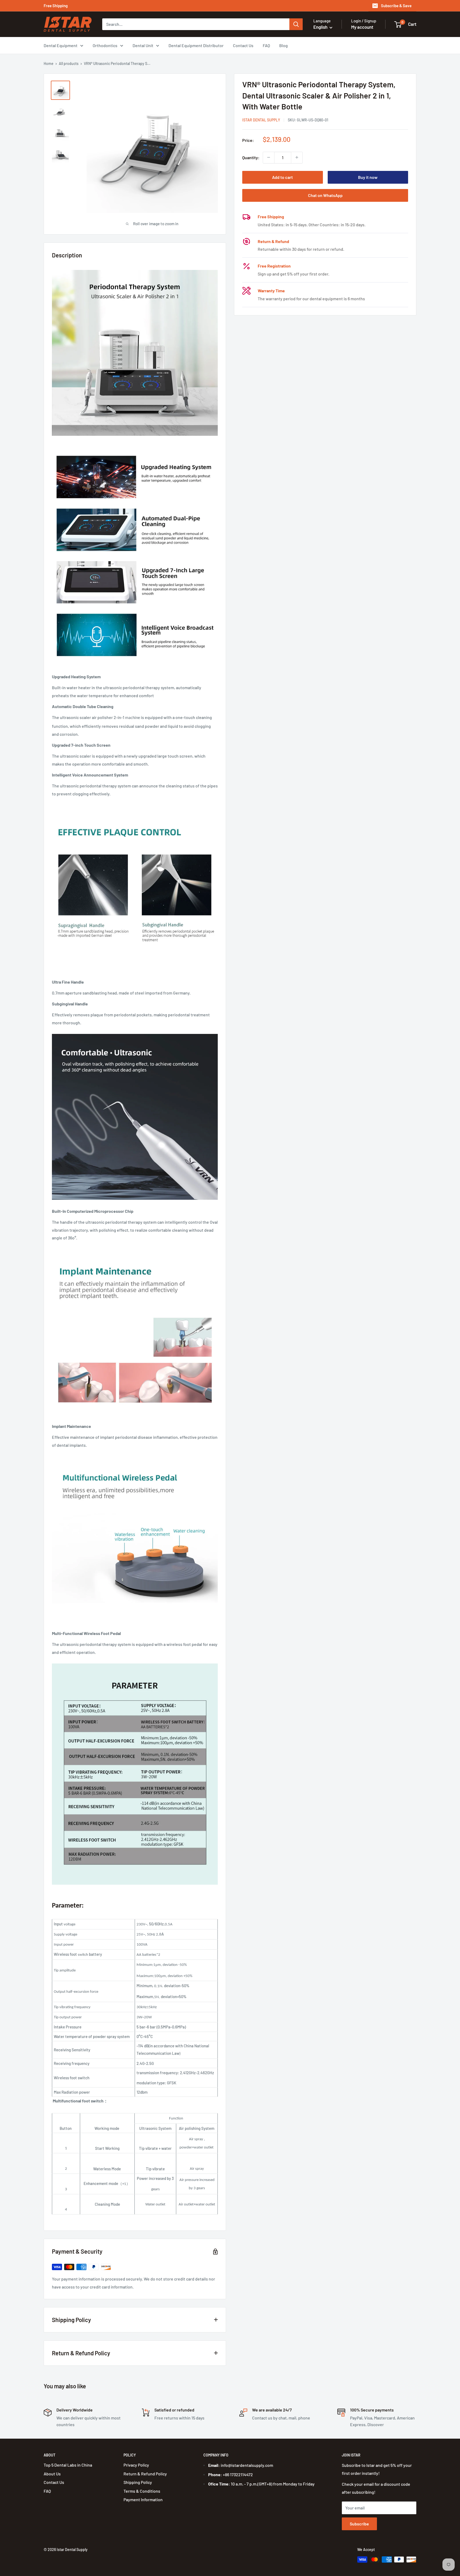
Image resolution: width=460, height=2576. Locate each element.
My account (362, 27)
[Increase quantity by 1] (297, 157)
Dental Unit (143, 45)
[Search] (296, 24)
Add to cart (282, 177)
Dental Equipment (61, 45)
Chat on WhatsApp (325, 195)
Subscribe (359, 2524)
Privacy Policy (136, 2465)
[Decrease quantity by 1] (269, 157)
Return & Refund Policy (145, 2474)
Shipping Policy (138, 2482)
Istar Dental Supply (261, 120)
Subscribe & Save (396, 6)
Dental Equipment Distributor (196, 45)
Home (49, 63)
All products (69, 63)
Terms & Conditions (142, 2491)
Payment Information (143, 2499)
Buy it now (368, 177)
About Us (52, 2474)
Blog (284, 45)
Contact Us (243, 45)
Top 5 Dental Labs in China (68, 2465)
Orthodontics (105, 45)
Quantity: (251, 157)
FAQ (266, 45)
